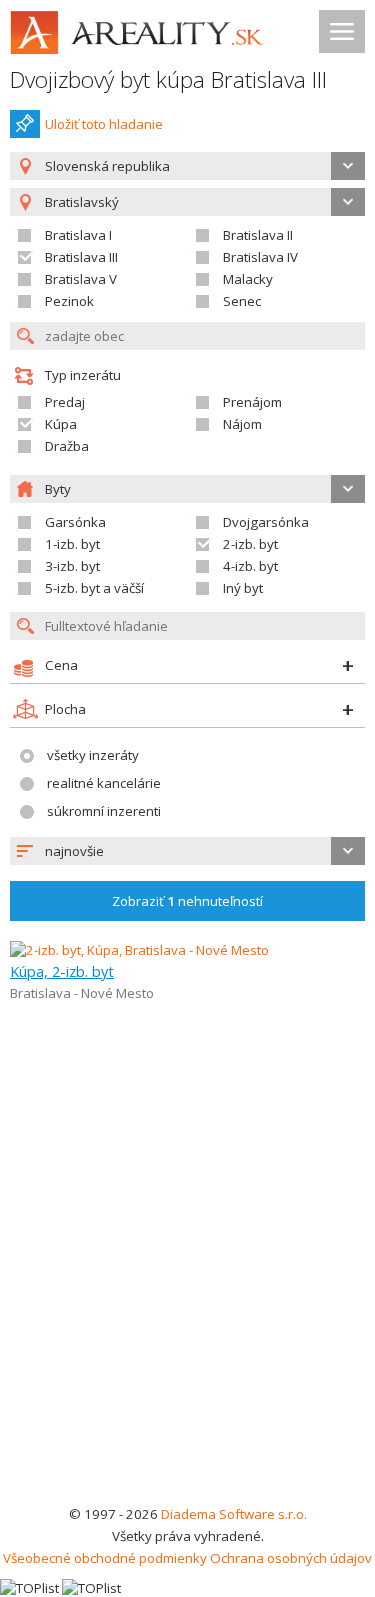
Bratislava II (258, 235)
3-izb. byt (72, 566)
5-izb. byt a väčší (94, 588)
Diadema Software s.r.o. (234, 1514)
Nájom (242, 424)
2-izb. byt (250, 544)
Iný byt (243, 588)
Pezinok (69, 301)
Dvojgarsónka (266, 522)
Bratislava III (81, 257)
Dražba (67, 446)
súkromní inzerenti (104, 811)
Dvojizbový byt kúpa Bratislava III (168, 79)
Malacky (248, 279)
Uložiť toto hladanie (104, 124)
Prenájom (252, 402)
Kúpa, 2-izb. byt (62, 971)
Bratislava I (78, 235)
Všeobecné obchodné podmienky (105, 1558)
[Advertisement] (187, 1305)
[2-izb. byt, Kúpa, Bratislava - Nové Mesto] (139, 950)
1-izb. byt (72, 544)
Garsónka (75, 522)
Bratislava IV (260, 257)
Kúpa (61, 424)
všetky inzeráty (93, 755)
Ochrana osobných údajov (291, 1558)
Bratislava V (81, 279)
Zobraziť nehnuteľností (187, 901)
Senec (242, 301)
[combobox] (187, 166)
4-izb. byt (250, 566)
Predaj (65, 402)
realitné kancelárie (104, 783)
